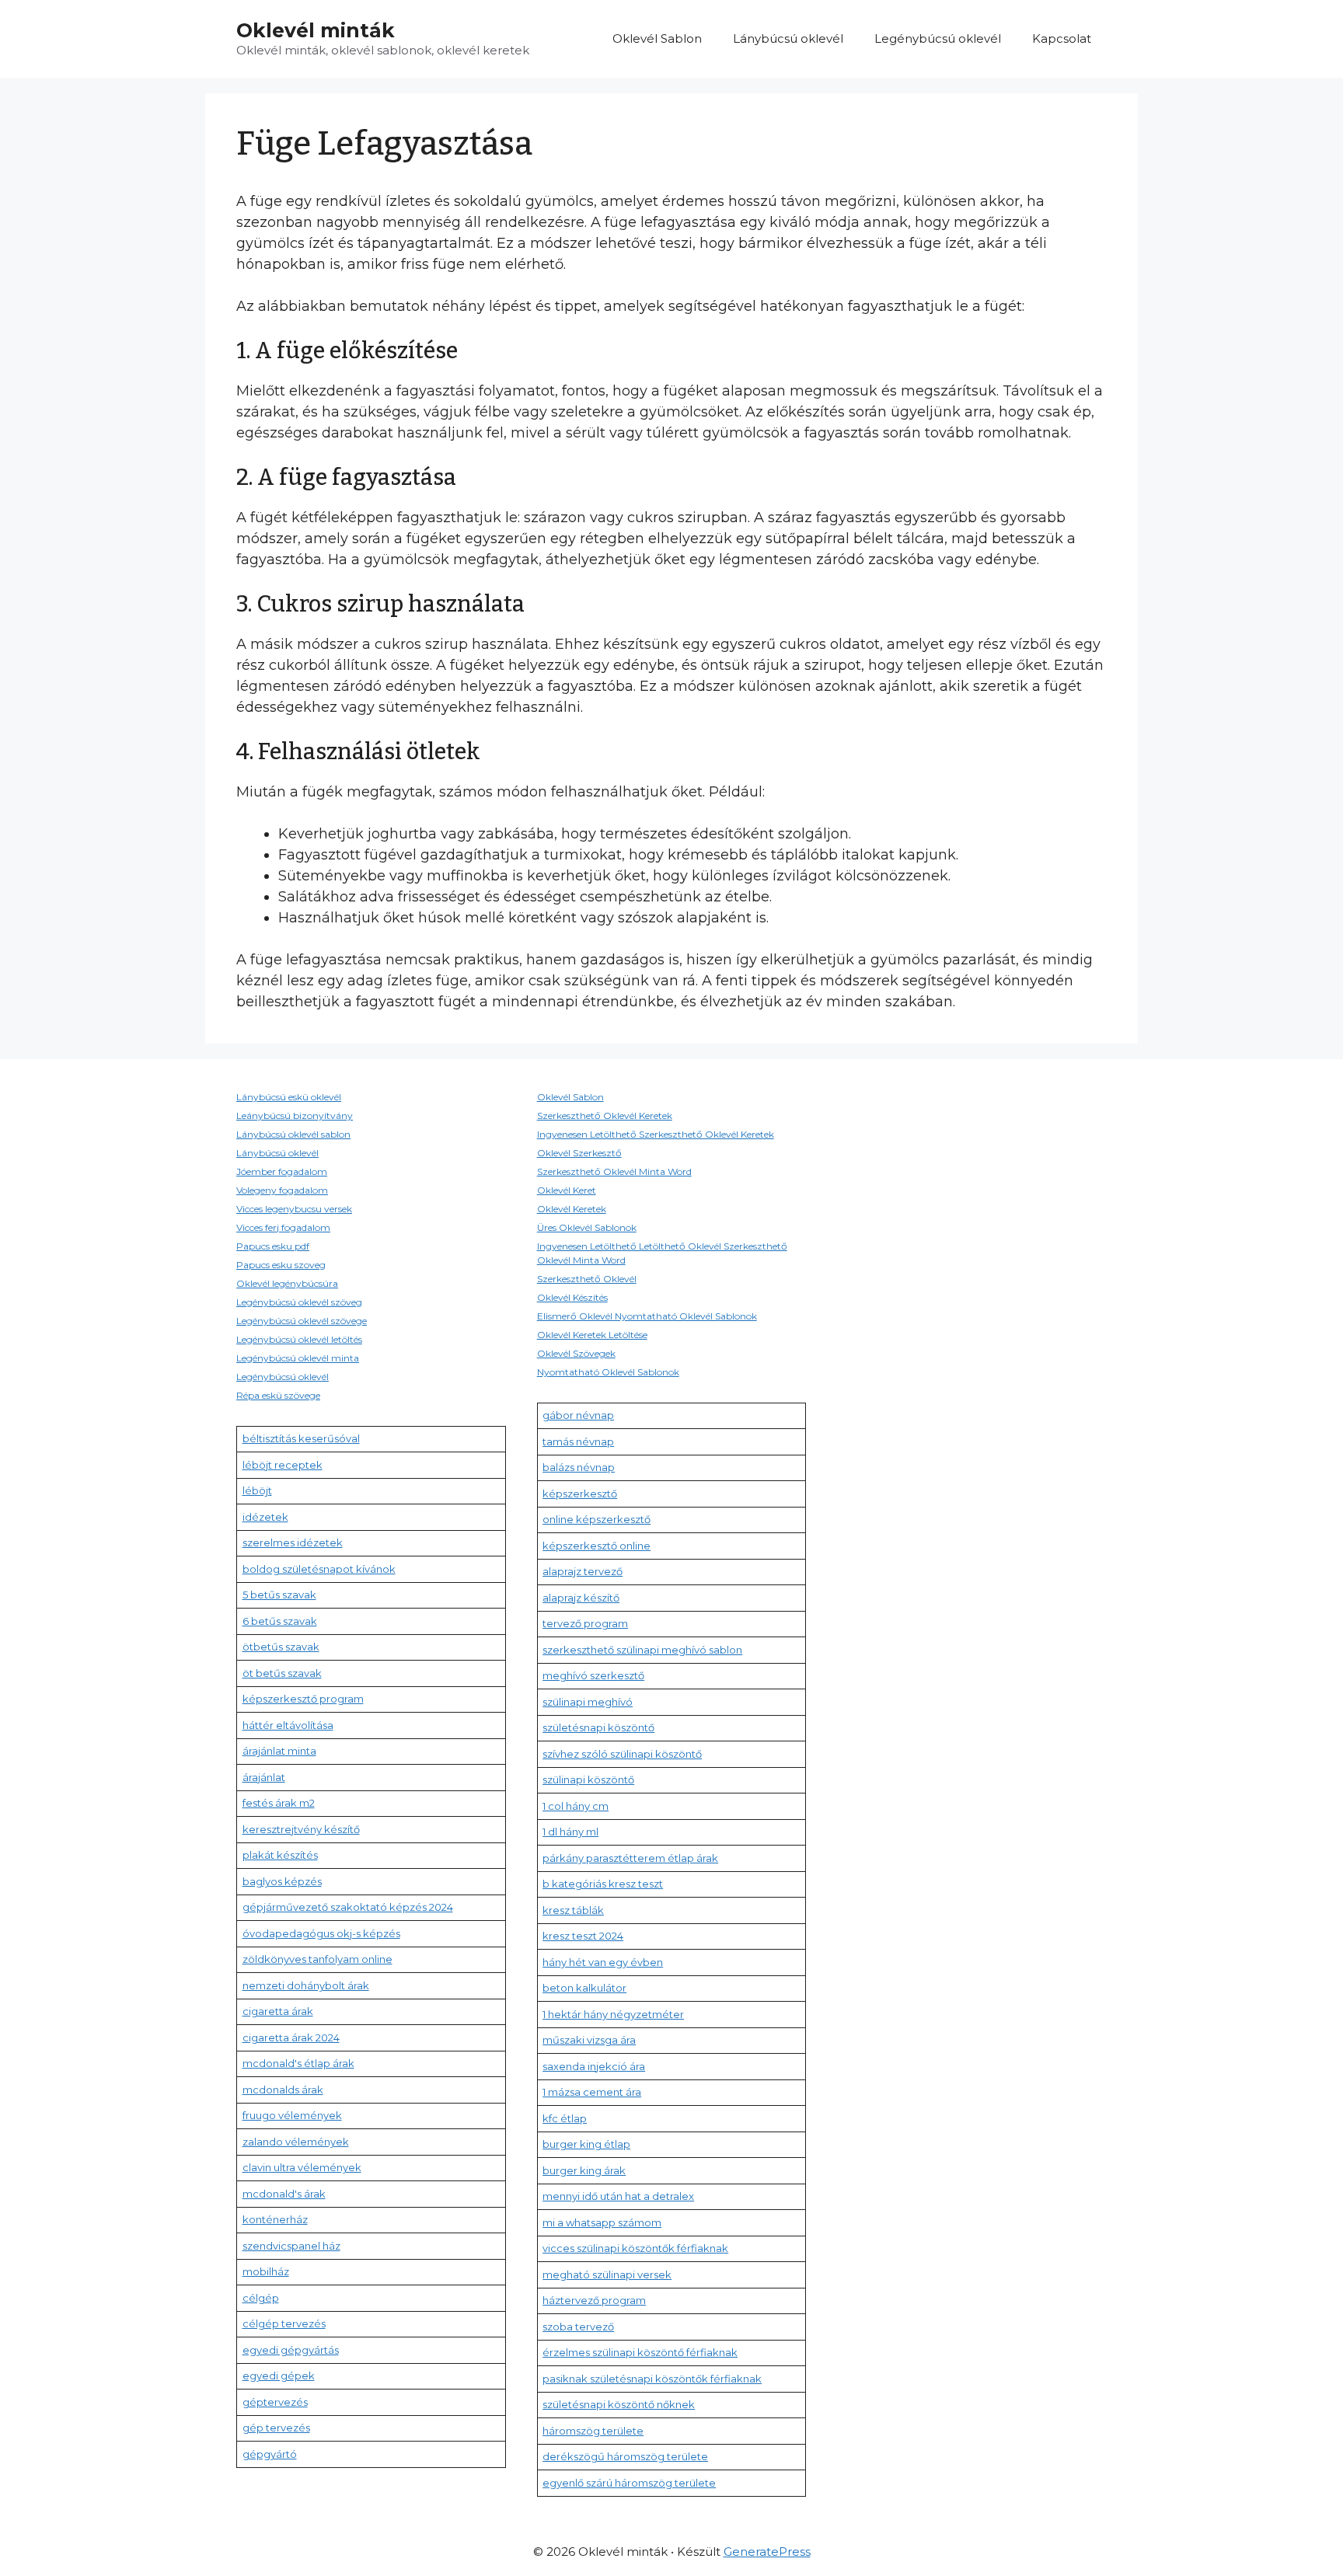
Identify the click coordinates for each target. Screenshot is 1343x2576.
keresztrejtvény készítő (301, 1829)
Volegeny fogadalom (282, 1190)
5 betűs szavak (279, 1595)
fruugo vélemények (292, 2115)
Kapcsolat (1062, 38)
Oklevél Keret (567, 1190)
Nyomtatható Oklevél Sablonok (608, 1372)
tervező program (585, 1623)
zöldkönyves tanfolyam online (317, 1959)
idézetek (265, 1517)
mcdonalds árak (283, 2090)
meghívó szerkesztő (593, 1675)
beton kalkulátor (584, 1988)
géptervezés (275, 2402)
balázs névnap (579, 1467)
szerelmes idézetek (293, 1542)
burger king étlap (586, 2144)
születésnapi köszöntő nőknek (619, 2404)
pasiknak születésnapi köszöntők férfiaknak (652, 2379)
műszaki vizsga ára (589, 2040)
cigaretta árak (278, 2011)
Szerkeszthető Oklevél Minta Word (614, 1171)
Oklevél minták (316, 30)
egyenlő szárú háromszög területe (629, 2483)
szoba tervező (578, 2327)
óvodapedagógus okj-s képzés (321, 1933)
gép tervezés (276, 2428)
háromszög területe (593, 2431)
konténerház (275, 2219)
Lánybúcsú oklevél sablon (293, 1134)
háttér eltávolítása (288, 1725)
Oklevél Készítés (572, 1297)
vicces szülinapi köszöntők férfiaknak (635, 2248)
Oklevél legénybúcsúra (287, 1283)
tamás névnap (578, 1441)
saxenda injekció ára (594, 2066)
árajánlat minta (279, 1751)
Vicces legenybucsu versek (294, 1209)
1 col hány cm (576, 1806)
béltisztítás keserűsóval (301, 1438)
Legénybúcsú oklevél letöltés (299, 1339)
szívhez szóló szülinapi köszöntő (622, 1754)
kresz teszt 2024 (583, 1936)
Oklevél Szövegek (576, 1353)
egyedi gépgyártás (291, 2350)
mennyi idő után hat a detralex (618, 2196)
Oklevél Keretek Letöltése (592, 1335)
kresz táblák (573, 1910)
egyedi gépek (279, 2376)
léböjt (257, 1490)
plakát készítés (280, 1855)
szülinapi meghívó (588, 1702)
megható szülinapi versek (607, 2274)
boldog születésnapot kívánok (319, 1569)
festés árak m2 (279, 1803)
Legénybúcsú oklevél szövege (302, 1321)
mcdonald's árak (284, 2194)
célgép (261, 2298)
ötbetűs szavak (281, 1647)
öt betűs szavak (282, 1673)
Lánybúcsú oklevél (788, 38)
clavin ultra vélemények (302, 2167)
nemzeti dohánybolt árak (306, 1985)
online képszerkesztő (597, 1519)
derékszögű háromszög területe (625, 2456)
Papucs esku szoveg (281, 1265)
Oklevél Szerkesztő (579, 1153)
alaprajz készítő (581, 1598)
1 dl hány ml (570, 1832)
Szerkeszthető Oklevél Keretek (605, 1115)
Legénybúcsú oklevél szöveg (299, 1302)
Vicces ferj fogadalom (283, 1227)
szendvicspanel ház (291, 2246)
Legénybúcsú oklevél (938, 38)
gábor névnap (578, 1415)
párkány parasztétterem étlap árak (630, 1858)
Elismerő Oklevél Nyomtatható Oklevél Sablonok (647, 1316)
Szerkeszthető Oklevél (587, 1279)
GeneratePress (767, 2552)
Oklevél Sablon (657, 38)
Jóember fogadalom (282, 1171)
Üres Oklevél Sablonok (587, 1227)
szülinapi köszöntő (588, 1779)
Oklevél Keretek (572, 1209)
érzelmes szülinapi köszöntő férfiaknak (640, 2352)
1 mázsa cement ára (592, 2092)
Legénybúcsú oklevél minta (298, 1358)
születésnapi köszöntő (598, 1727)
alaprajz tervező (583, 1571)
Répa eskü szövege (278, 1395)
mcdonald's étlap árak (298, 2063)
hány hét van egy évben (603, 1962)
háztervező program (594, 2300)
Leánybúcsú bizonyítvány (295, 1115)
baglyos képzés (282, 1881)
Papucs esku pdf (273, 1246)
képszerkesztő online (597, 1546)
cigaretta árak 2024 (291, 2037)
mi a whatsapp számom (602, 2222)
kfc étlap (565, 2118)
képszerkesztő (580, 1494)
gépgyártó (270, 2454)
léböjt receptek (283, 1465)
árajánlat (264, 1777)
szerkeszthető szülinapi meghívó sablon (642, 1650)
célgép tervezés (284, 2323)
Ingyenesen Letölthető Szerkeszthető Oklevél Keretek (656, 1134)
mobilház (266, 2271)
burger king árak (584, 2170)
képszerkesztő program (303, 1699)
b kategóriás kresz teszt (603, 1884)
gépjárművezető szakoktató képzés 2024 (348, 1907)
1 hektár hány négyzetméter (613, 2014)
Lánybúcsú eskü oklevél (289, 1097)
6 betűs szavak (280, 1621)
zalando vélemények (296, 2142)
